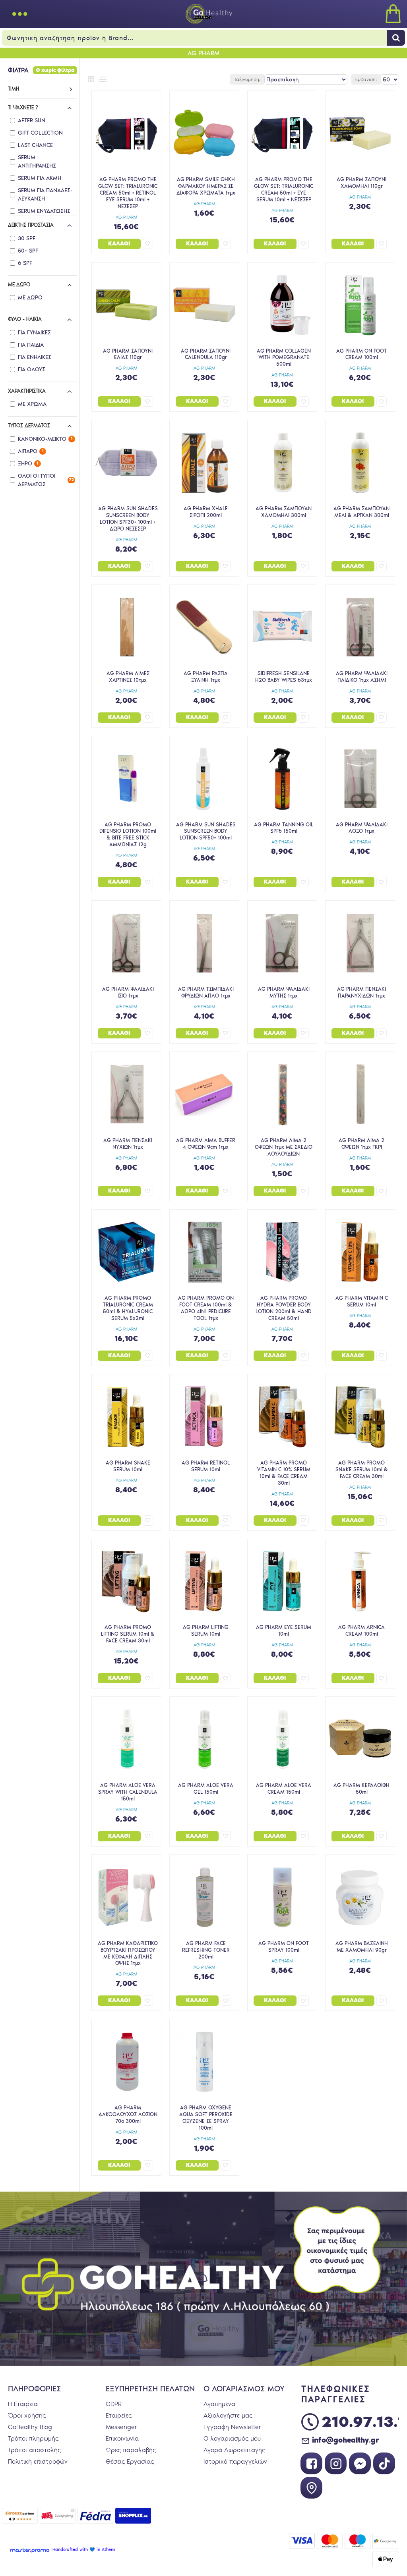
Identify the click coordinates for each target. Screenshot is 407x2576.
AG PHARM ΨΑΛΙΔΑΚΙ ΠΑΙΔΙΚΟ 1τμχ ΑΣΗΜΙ (362, 677)
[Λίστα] (103, 79)
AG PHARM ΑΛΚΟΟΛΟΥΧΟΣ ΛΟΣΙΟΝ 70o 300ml (128, 2114)
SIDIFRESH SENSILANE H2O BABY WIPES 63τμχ (284, 677)
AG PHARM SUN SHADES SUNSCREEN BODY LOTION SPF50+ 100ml (206, 831)
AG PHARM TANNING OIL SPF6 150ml (284, 828)
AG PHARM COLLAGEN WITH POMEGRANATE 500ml (284, 358)
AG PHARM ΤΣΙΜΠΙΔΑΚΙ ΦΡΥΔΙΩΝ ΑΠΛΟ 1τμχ (206, 992)
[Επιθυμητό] (148, 244)
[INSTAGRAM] (336, 2463)
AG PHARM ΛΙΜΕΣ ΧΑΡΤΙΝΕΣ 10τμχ (128, 677)
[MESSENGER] (360, 2463)
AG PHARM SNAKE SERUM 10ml (128, 1466)
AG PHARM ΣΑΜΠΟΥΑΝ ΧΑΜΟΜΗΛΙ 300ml (284, 512)
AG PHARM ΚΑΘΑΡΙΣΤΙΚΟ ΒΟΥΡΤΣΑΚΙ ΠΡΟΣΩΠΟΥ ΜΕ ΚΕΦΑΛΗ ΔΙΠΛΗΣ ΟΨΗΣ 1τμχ (128, 1953)
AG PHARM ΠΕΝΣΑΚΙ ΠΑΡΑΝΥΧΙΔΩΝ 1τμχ (361, 992)
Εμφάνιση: (366, 79)
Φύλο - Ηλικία (25, 319)
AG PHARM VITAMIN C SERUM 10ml (362, 1301)
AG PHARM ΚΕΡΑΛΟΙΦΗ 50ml (361, 1789)
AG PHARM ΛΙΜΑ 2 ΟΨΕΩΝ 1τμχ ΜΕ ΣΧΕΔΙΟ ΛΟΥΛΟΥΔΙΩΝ (284, 1147)
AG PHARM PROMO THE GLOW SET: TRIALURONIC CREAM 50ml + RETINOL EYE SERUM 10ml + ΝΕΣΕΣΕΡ (128, 193)
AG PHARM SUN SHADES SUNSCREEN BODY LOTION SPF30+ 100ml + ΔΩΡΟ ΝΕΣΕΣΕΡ (128, 519)
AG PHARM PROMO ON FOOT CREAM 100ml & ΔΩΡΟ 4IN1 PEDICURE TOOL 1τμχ (206, 1308)
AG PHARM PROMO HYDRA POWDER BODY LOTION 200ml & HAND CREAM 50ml (284, 1308)
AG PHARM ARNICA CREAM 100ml (361, 1631)
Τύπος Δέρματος (29, 425)
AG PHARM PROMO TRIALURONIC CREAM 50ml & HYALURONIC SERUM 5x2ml (128, 1308)
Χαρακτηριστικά (27, 391)
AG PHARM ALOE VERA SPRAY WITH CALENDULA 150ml (128, 1792)
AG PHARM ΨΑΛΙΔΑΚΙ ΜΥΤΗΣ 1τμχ (284, 992)
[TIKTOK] (384, 2463)
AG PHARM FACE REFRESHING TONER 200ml (206, 1950)
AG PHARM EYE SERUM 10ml (284, 1631)
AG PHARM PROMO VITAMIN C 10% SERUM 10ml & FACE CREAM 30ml (284, 1473)
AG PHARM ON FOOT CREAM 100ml (361, 354)
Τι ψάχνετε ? (23, 107)
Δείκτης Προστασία (31, 225)
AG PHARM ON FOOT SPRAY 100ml (284, 1947)
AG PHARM (126, 217)
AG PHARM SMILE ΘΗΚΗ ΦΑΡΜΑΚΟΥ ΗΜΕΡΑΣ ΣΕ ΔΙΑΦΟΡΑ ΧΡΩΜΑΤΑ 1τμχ (206, 186)
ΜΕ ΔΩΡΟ (19, 285)
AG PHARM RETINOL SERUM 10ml (206, 1466)
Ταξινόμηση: (247, 79)
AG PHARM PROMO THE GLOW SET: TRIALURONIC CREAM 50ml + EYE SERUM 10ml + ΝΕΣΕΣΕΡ (284, 189)
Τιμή (14, 89)
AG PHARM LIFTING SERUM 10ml (206, 1631)
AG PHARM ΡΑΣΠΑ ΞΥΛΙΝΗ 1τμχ (206, 677)
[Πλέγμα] (91, 79)
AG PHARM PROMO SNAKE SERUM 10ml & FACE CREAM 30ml (362, 1469)
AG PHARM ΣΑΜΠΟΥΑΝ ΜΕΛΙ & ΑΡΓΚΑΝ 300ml (361, 512)
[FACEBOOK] (311, 2463)
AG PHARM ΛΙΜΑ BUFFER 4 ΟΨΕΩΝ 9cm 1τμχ (206, 1144)
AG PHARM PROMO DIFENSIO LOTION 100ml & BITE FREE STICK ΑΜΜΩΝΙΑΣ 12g (128, 835)
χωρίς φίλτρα (58, 70)
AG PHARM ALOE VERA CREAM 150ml (284, 1789)
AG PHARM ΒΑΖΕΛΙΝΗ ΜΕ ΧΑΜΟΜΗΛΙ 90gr (362, 1947)
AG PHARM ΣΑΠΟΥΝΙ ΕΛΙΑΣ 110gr (128, 354)
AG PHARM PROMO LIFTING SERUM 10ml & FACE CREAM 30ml (128, 1634)
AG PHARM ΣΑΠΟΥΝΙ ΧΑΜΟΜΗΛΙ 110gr (361, 183)
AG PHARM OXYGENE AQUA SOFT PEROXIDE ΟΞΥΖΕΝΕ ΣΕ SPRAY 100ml (206, 2118)
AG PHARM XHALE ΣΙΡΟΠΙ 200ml (206, 512)
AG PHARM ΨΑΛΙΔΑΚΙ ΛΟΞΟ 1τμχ (362, 828)
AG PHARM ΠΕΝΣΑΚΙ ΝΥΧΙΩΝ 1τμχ (128, 1144)
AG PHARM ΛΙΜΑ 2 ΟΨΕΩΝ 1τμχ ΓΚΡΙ (361, 1144)
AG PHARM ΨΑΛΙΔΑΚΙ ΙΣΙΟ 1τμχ (128, 992)
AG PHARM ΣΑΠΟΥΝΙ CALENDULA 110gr (206, 354)
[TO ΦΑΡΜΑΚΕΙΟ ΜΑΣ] (311, 2488)
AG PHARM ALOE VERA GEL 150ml (206, 1789)
